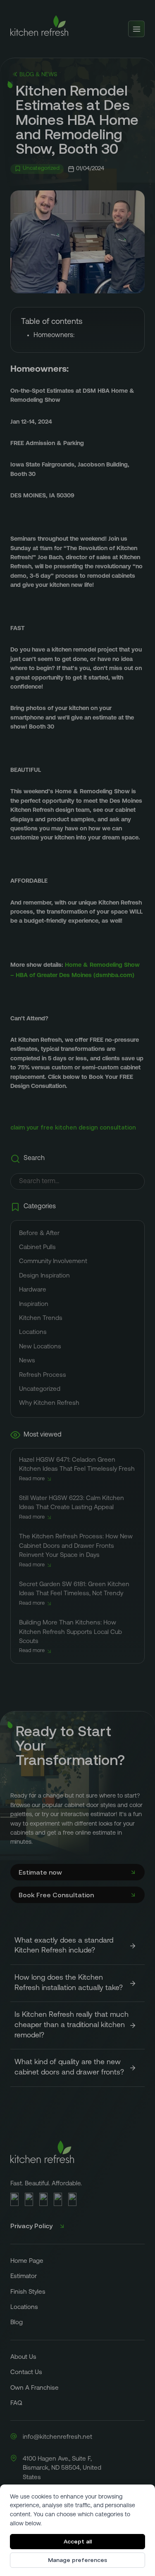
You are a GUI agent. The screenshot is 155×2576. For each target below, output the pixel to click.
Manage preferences (77, 2560)
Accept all (78, 2541)
